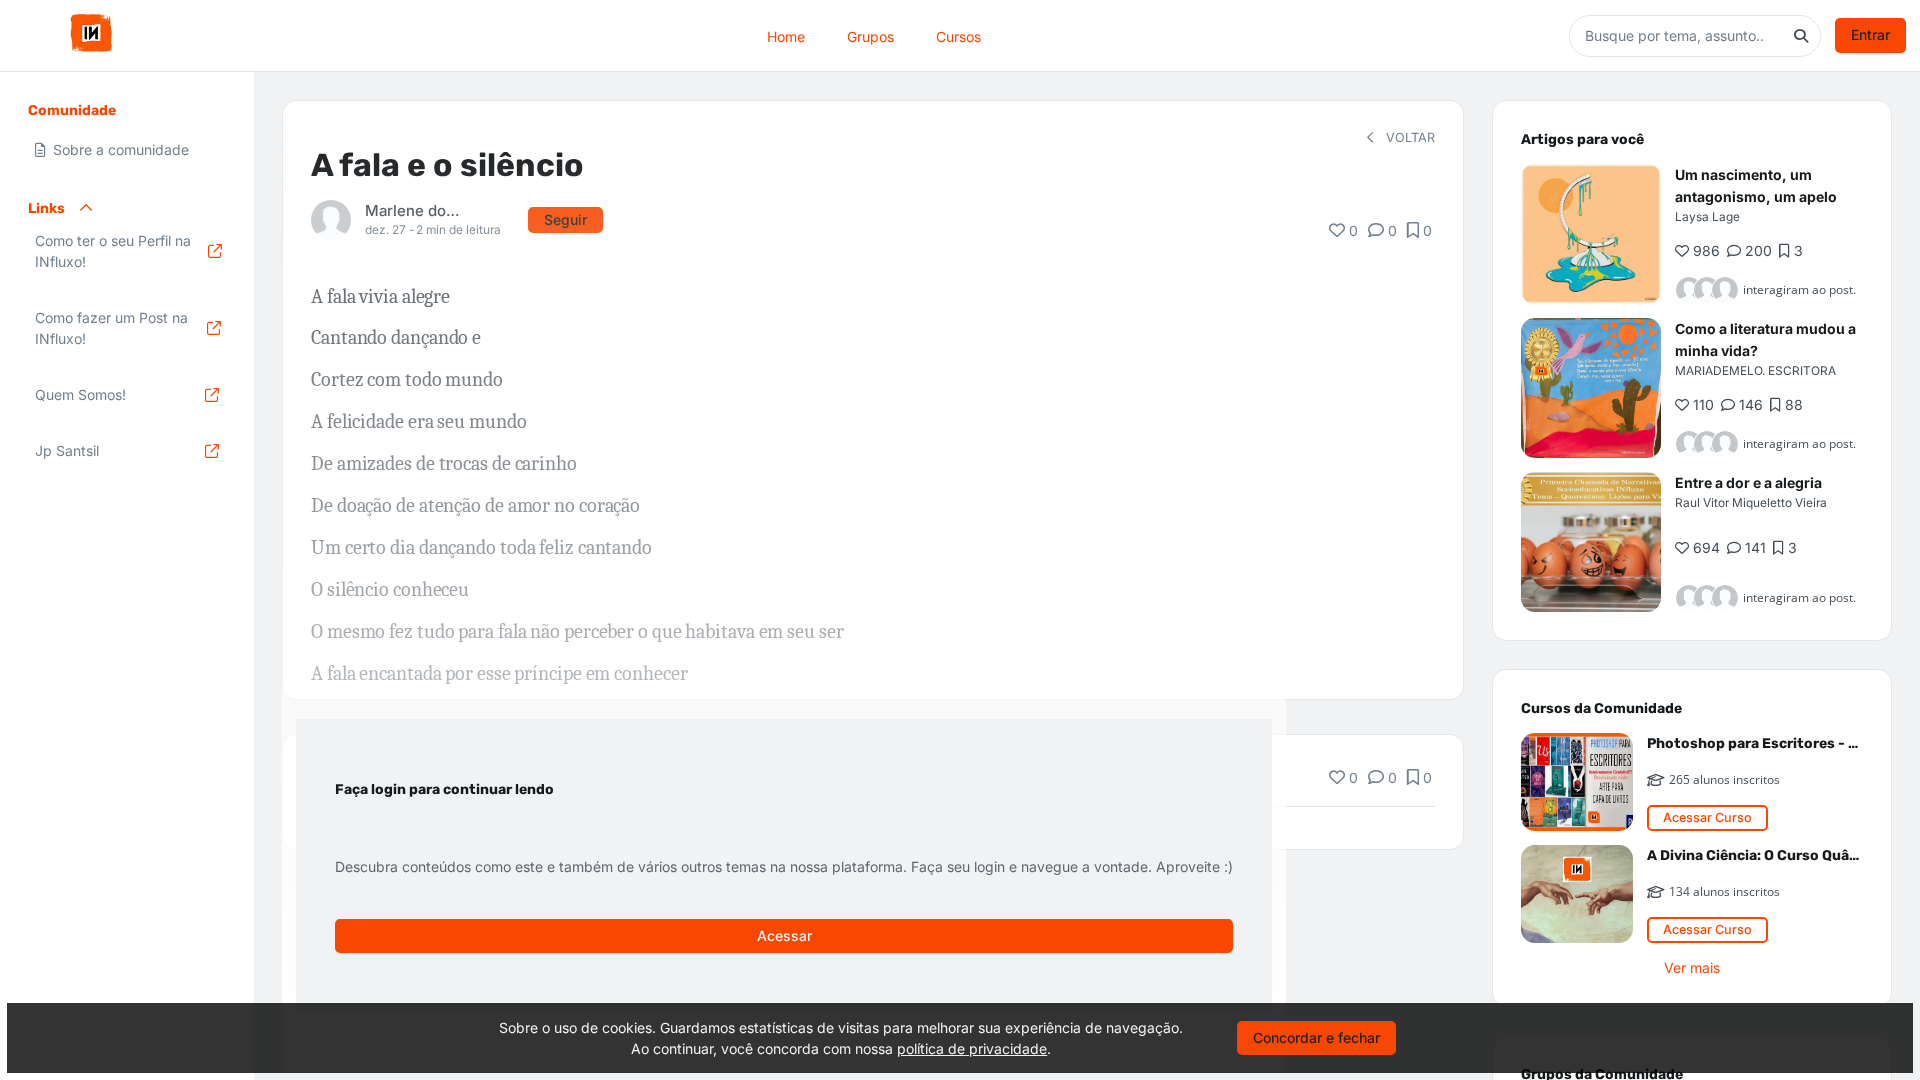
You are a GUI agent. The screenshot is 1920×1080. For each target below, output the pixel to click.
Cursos (958, 35)
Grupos (870, 35)
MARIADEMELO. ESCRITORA (1755, 370)
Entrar (1870, 34)
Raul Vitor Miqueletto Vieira (1751, 502)
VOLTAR (1408, 137)
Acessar (784, 935)
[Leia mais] (1591, 234)
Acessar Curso (1707, 817)
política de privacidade (972, 1048)
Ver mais (1692, 967)
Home (786, 35)
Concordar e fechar (1316, 1037)
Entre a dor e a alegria (1748, 482)
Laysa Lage (1707, 216)
